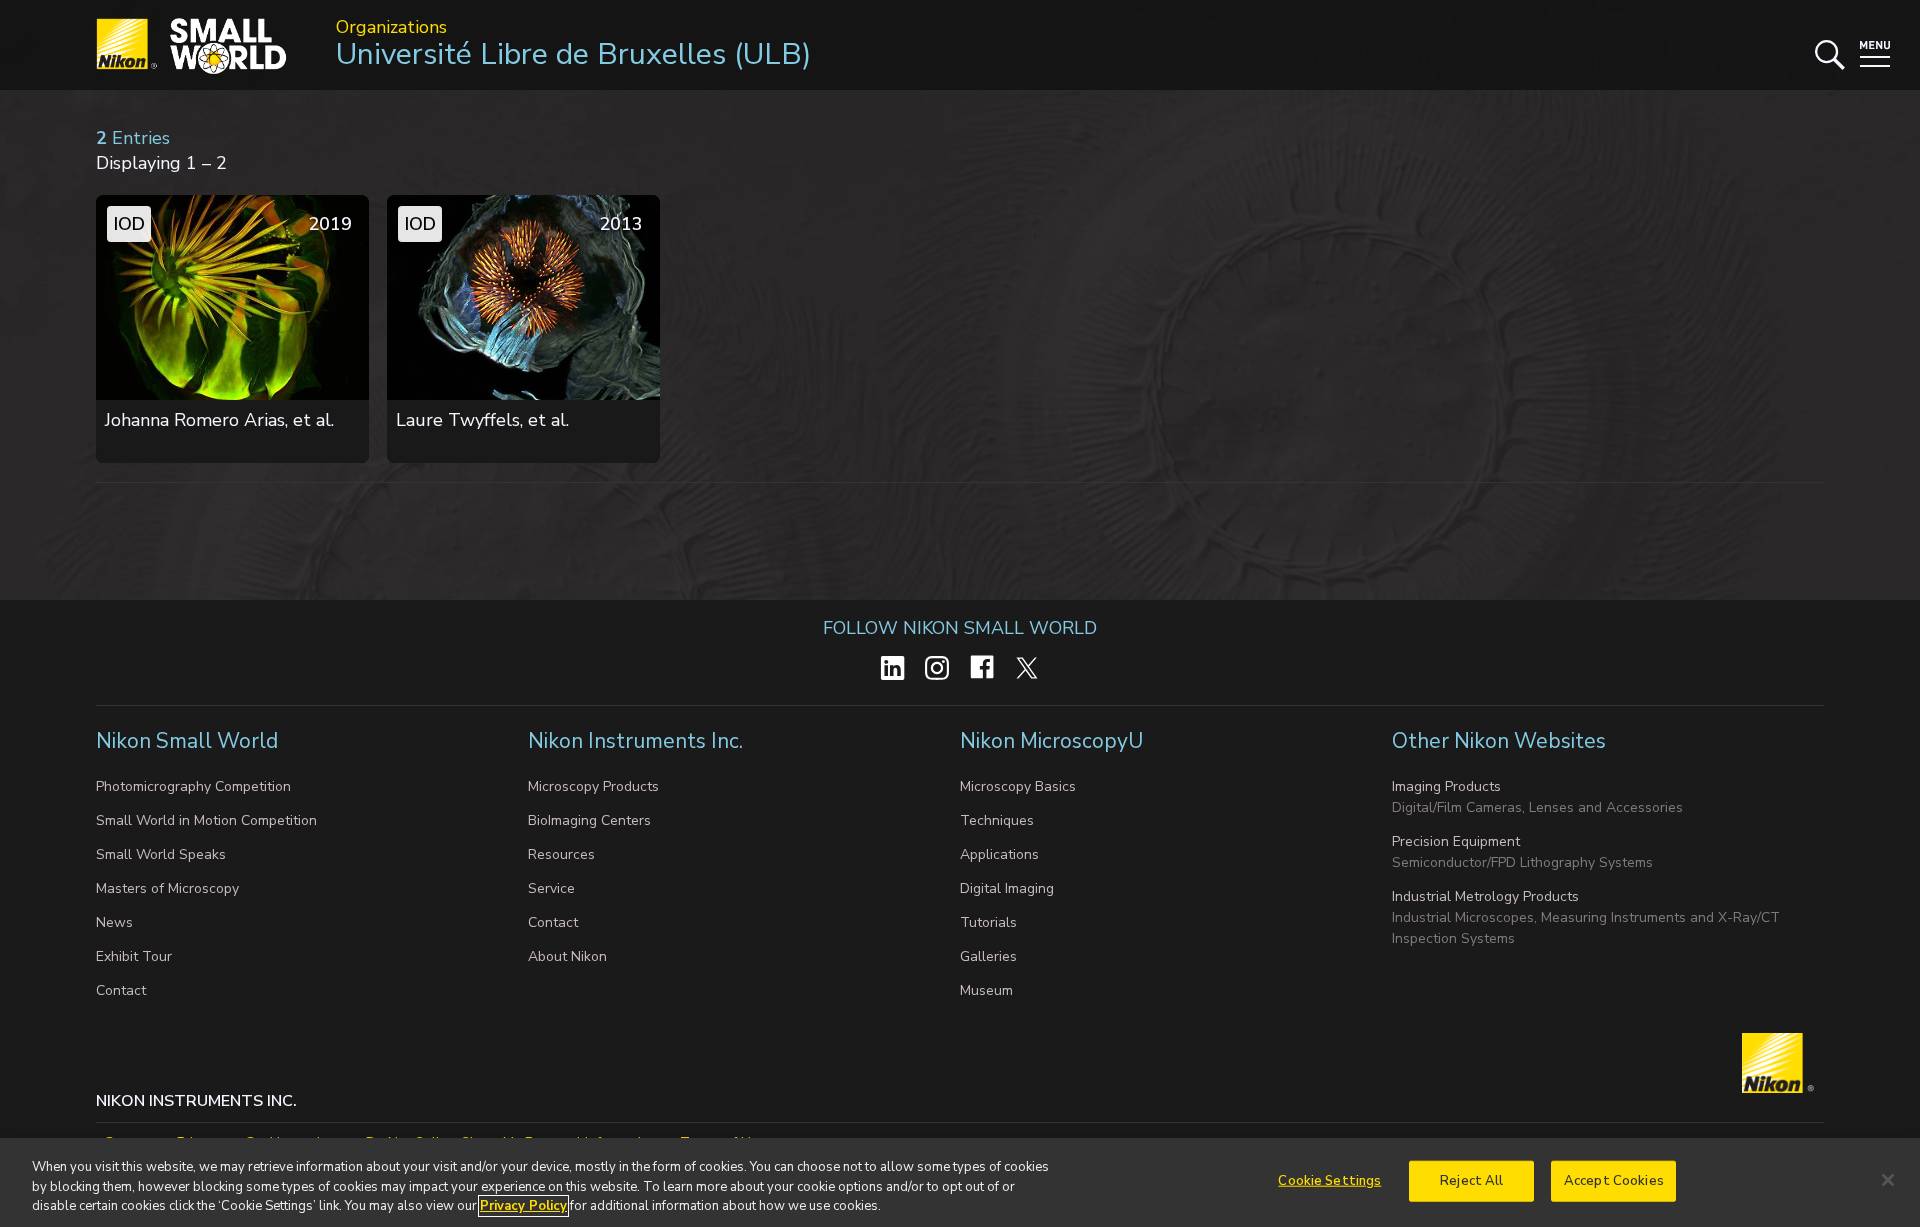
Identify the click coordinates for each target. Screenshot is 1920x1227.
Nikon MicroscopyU (1051, 741)
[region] (960, 1182)
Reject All (1471, 1180)
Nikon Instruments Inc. (638, 741)
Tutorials (988, 922)
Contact (121, 990)
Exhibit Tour (134, 956)
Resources (561, 854)
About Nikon (567, 956)
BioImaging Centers (589, 820)
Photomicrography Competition (193, 786)
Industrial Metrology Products (1485, 896)
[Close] (1888, 1180)
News (114, 922)
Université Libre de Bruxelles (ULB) (574, 54)
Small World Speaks (161, 854)
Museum (986, 990)
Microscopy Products (593, 786)
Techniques (997, 820)
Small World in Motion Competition (206, 820)
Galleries (988, 956)
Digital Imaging (1007, 888)
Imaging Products (1446, 786)
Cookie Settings (1329, 1180)
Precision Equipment (1456, 841)
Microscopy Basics (1018, 786)
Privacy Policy (523, 1206)
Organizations (391, 27)
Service (551, 888)
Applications (999, 854)
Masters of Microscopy (167, 888)
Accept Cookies (1614, 1180)
